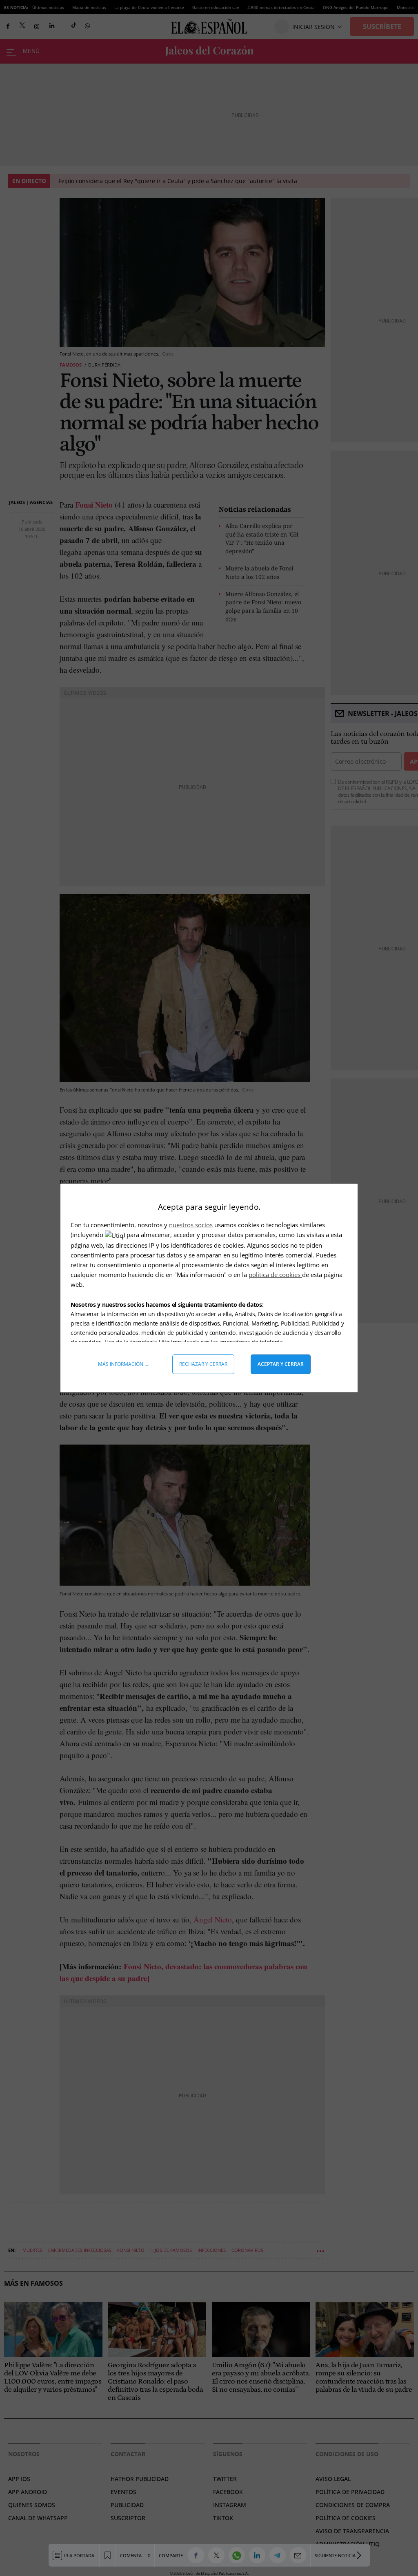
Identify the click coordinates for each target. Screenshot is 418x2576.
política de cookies (275, 1275)
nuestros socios (191, 1225)
